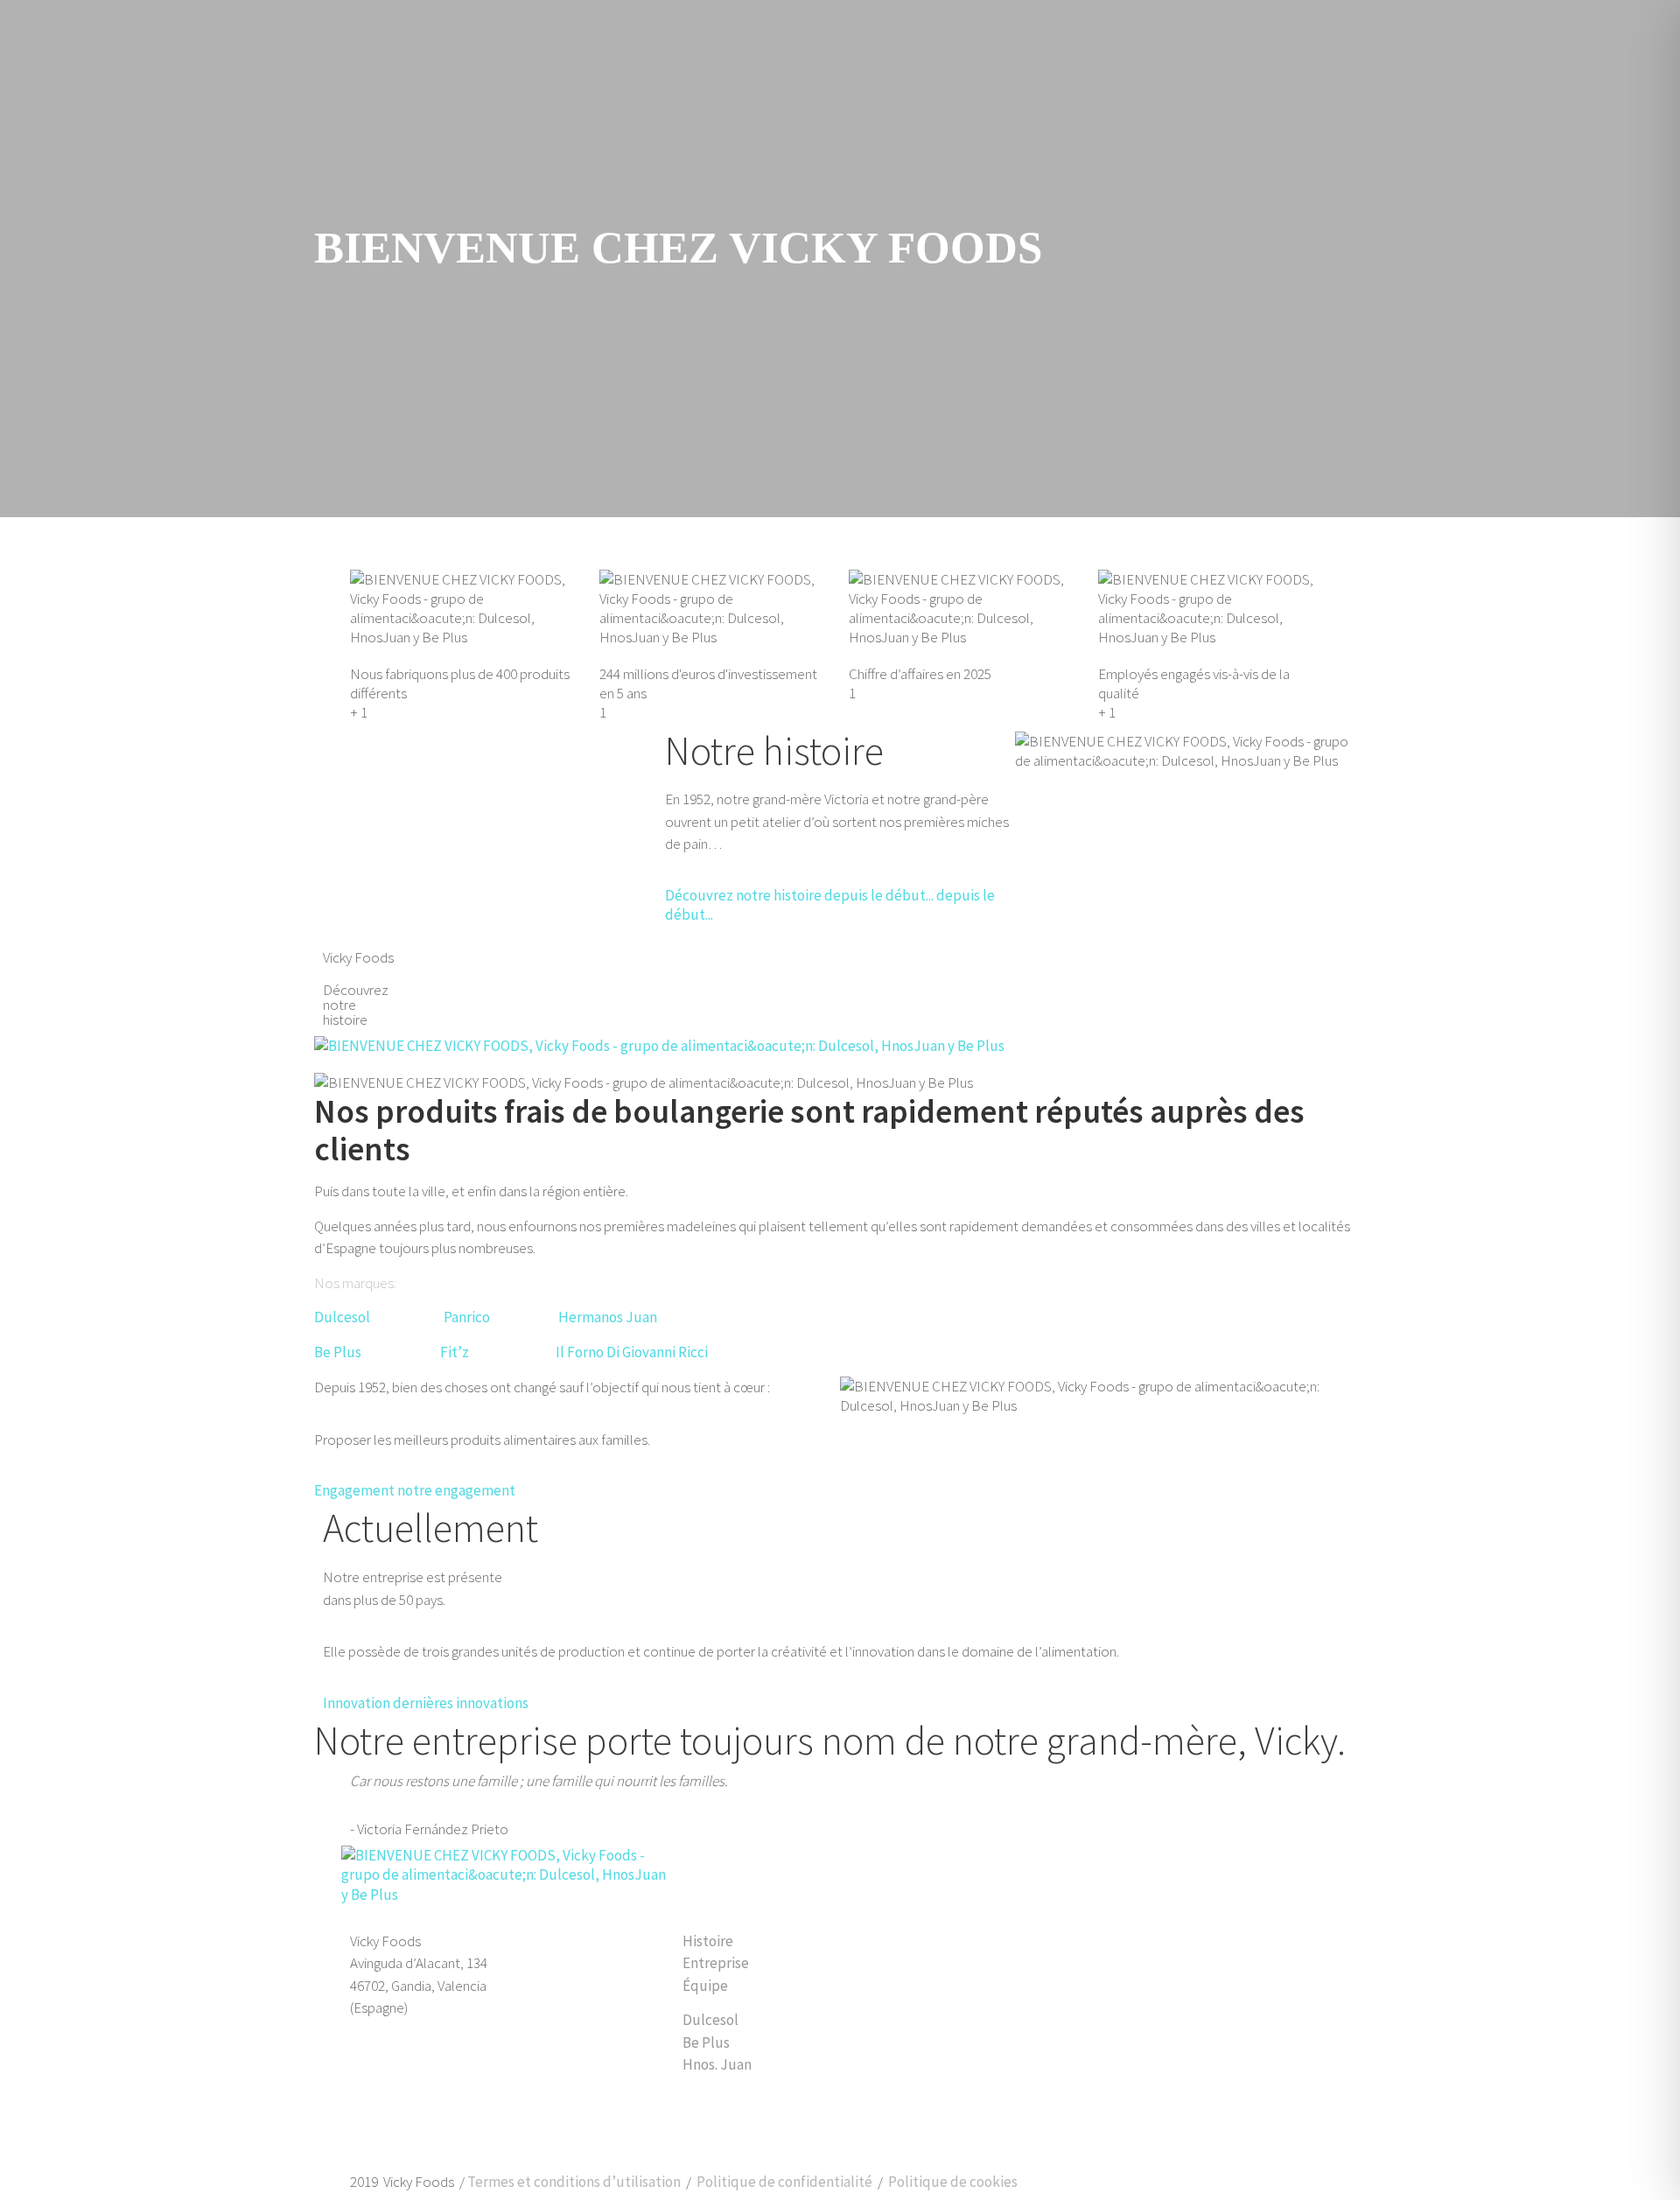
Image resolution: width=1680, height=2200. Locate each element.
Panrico (467, 1317)
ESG (1052, 1873)
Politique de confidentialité (784, 2182)
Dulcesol (342, 1317)
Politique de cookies (953, 2182)
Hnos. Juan (717, 2064)
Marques (900, 1873)
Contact (1113, 1873)
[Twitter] (418, 2128)
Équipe (705, 1986)
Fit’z (455, 1352)
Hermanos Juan (608, 1317)
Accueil (697, 1873)
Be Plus (706, 2042)
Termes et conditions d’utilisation (574, 2182)
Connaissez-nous (796, 1873)
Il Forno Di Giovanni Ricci (632, 1352)
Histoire (708, 1941)
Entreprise (716, 1963)
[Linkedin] (372, 2128)
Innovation (985, 1873)
